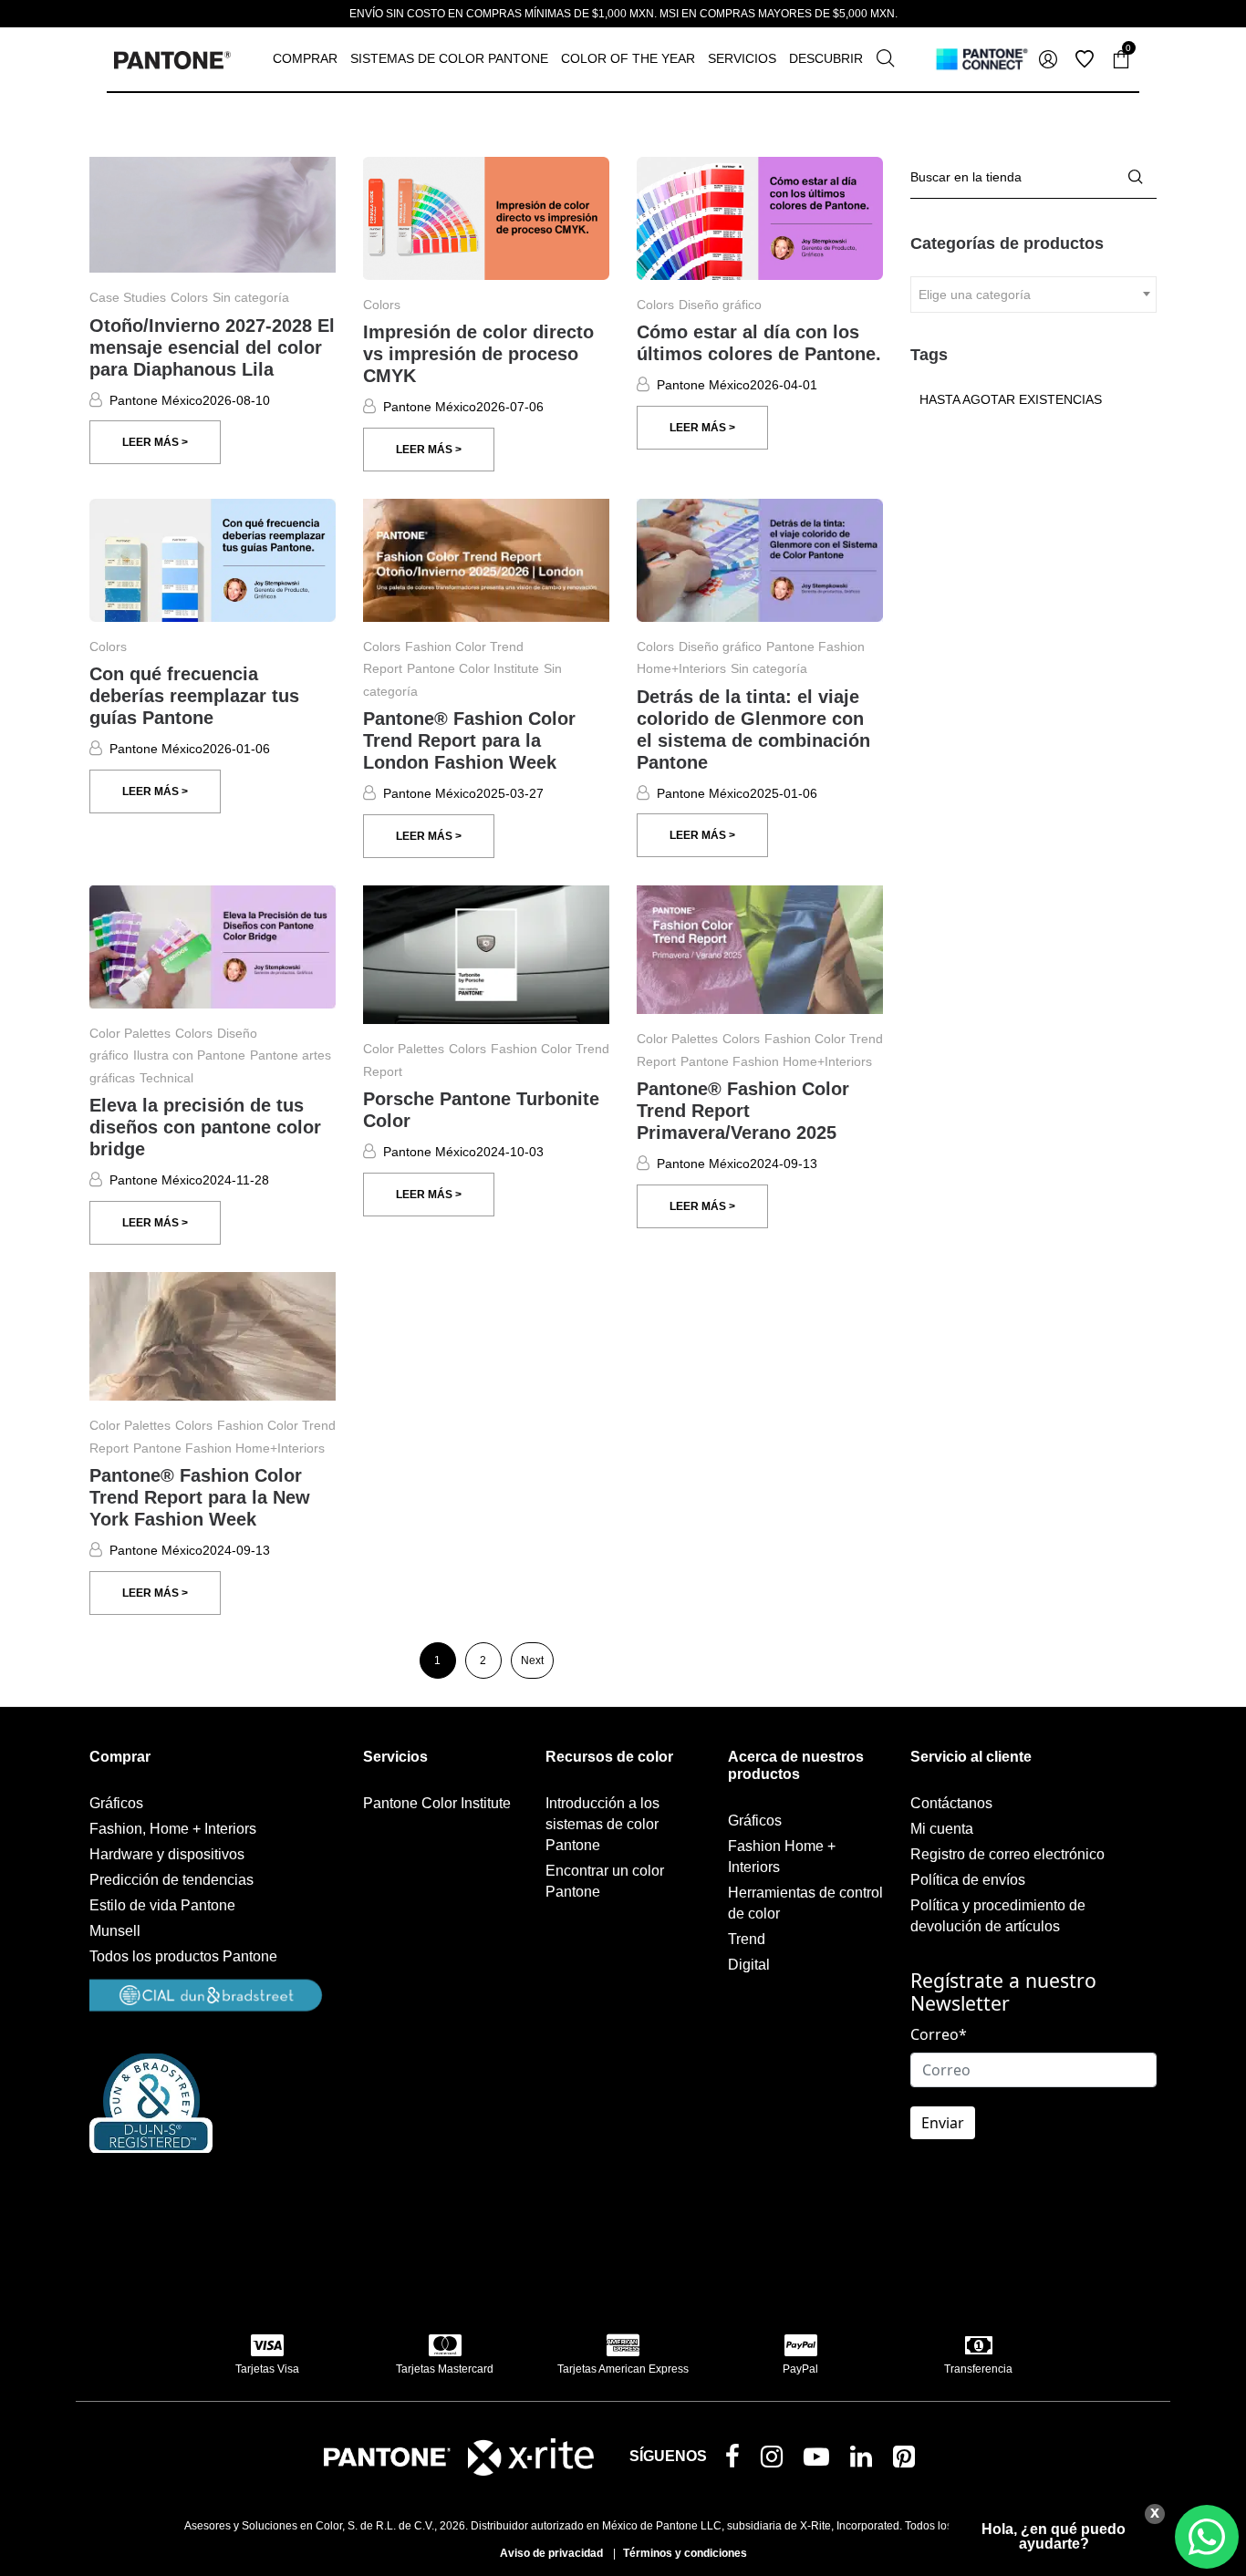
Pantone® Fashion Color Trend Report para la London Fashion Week (469, 740)
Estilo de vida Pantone (162, 1905)
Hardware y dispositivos (167, 1854)
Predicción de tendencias (171, 1880)
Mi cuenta (942, 1829)
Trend (747, 1939)
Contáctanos (951, 1803)
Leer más (152, 442)
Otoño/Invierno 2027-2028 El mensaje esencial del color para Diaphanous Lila (212, 347)
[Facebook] (736, 2458)
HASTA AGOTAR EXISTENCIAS (1011, 399)
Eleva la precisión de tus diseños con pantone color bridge (205, 1127)
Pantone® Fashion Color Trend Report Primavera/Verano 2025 (743, 1111)
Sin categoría (251, 297)
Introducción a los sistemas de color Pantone (602, 1824)
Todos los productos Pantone (183, 1956)
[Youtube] (820, 2461)
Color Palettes (130, 1033)
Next (532, 1660)
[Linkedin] (865, 2461)
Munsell (115, 1931)
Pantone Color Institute (473, 668)
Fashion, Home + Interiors (173, 1829)
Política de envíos (968, 1880)
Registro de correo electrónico (1007, 1854)
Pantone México (156, 400)
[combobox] (1033, 295)
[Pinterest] (908, 2461)
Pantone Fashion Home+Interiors (776, 1061)
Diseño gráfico (720, 305)
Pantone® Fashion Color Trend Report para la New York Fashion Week (200, 1497)
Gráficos (116, 1803)
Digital (749, 1965)
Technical (166, 1078)
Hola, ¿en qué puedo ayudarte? (1054, 2536)
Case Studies (128, 297)
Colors (189, 297)
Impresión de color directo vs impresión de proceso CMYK (478, 354)
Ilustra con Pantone (189, 1055)
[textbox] (1033, 295)
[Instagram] (775, 2461)
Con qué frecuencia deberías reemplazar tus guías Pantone (194, 696)
